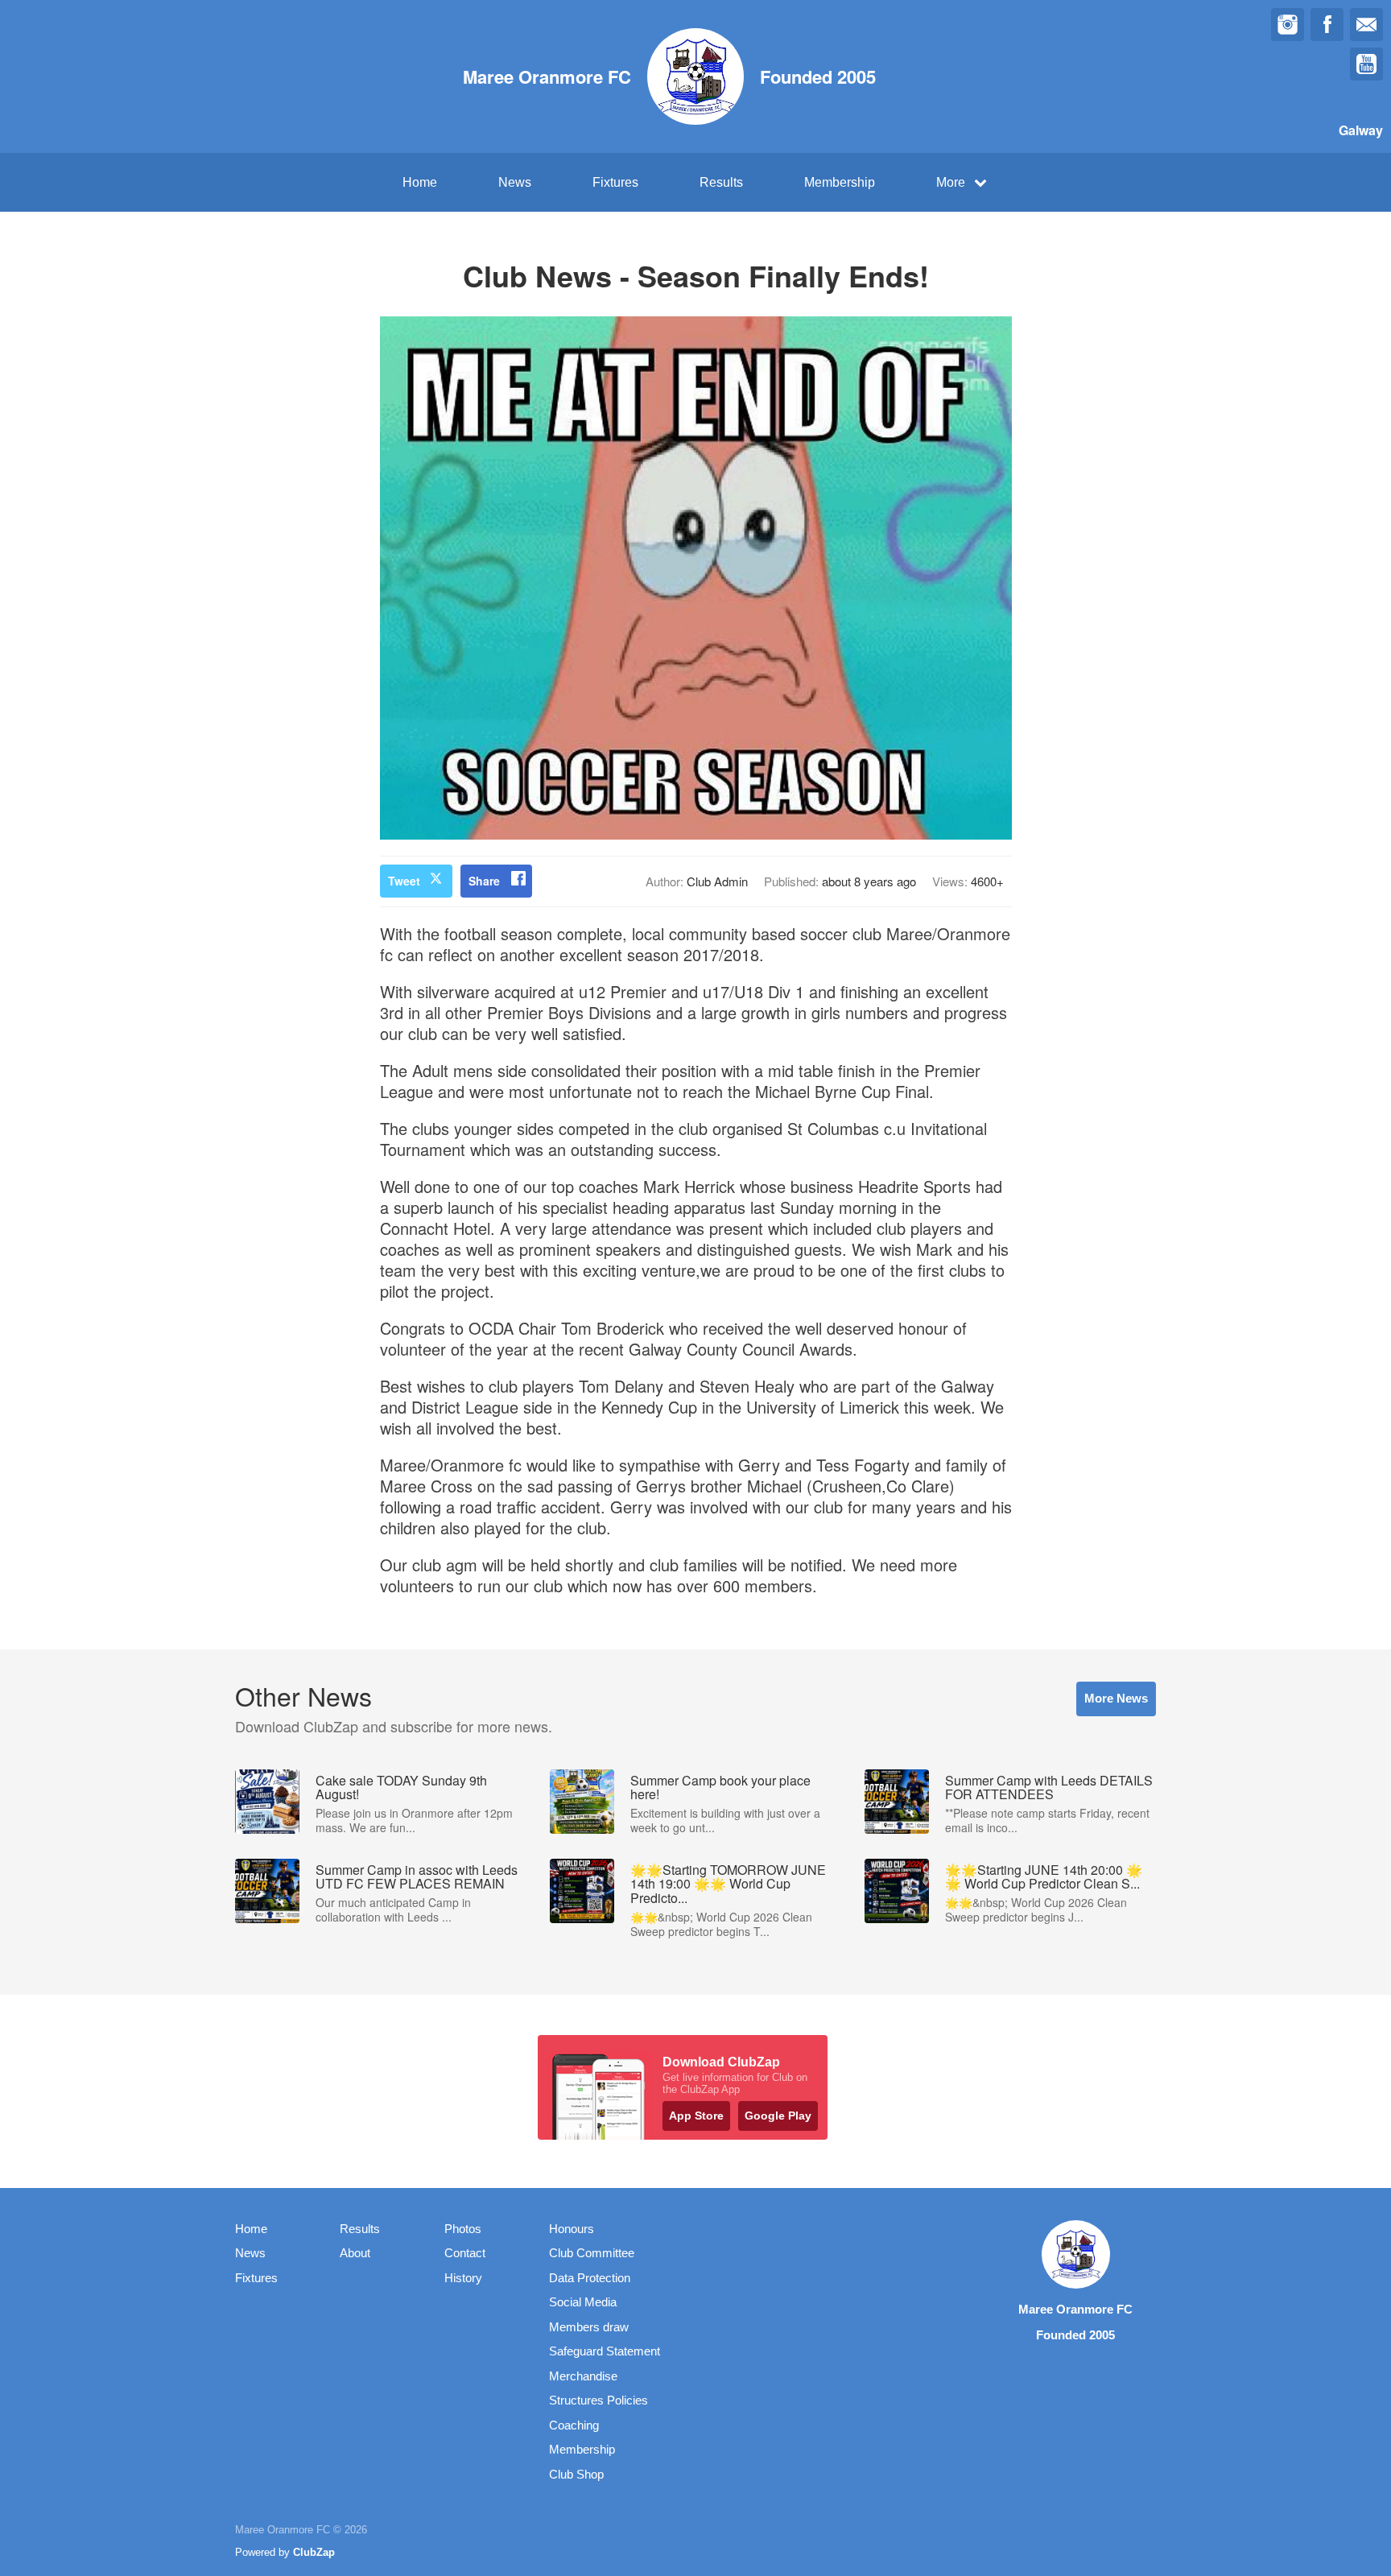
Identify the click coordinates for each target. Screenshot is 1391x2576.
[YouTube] (1366, 64)
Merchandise (583, 2376)
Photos (463, 2229)
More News (1116, 1698)
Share (484, 881)
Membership (840, 182)
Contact (465, 2253)
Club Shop (576, 2474)
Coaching (574, 2425)
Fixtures (615, 182)
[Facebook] (1327, 25)
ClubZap (314, 2552)
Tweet (404, 881)
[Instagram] (1288, 25)
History (463, 2278)
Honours (572, 2229)
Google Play (778, 2116)
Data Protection (590, 2278)
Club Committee (592, 2253)
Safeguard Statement (605, 2351)
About (355, 2253)
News (515, 182)
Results (721, 182)
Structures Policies (599, 2400)
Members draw (589, 2327)
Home (420, 182)
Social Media (583, 2302)
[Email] (1366, 25)
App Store (696, 2116)
